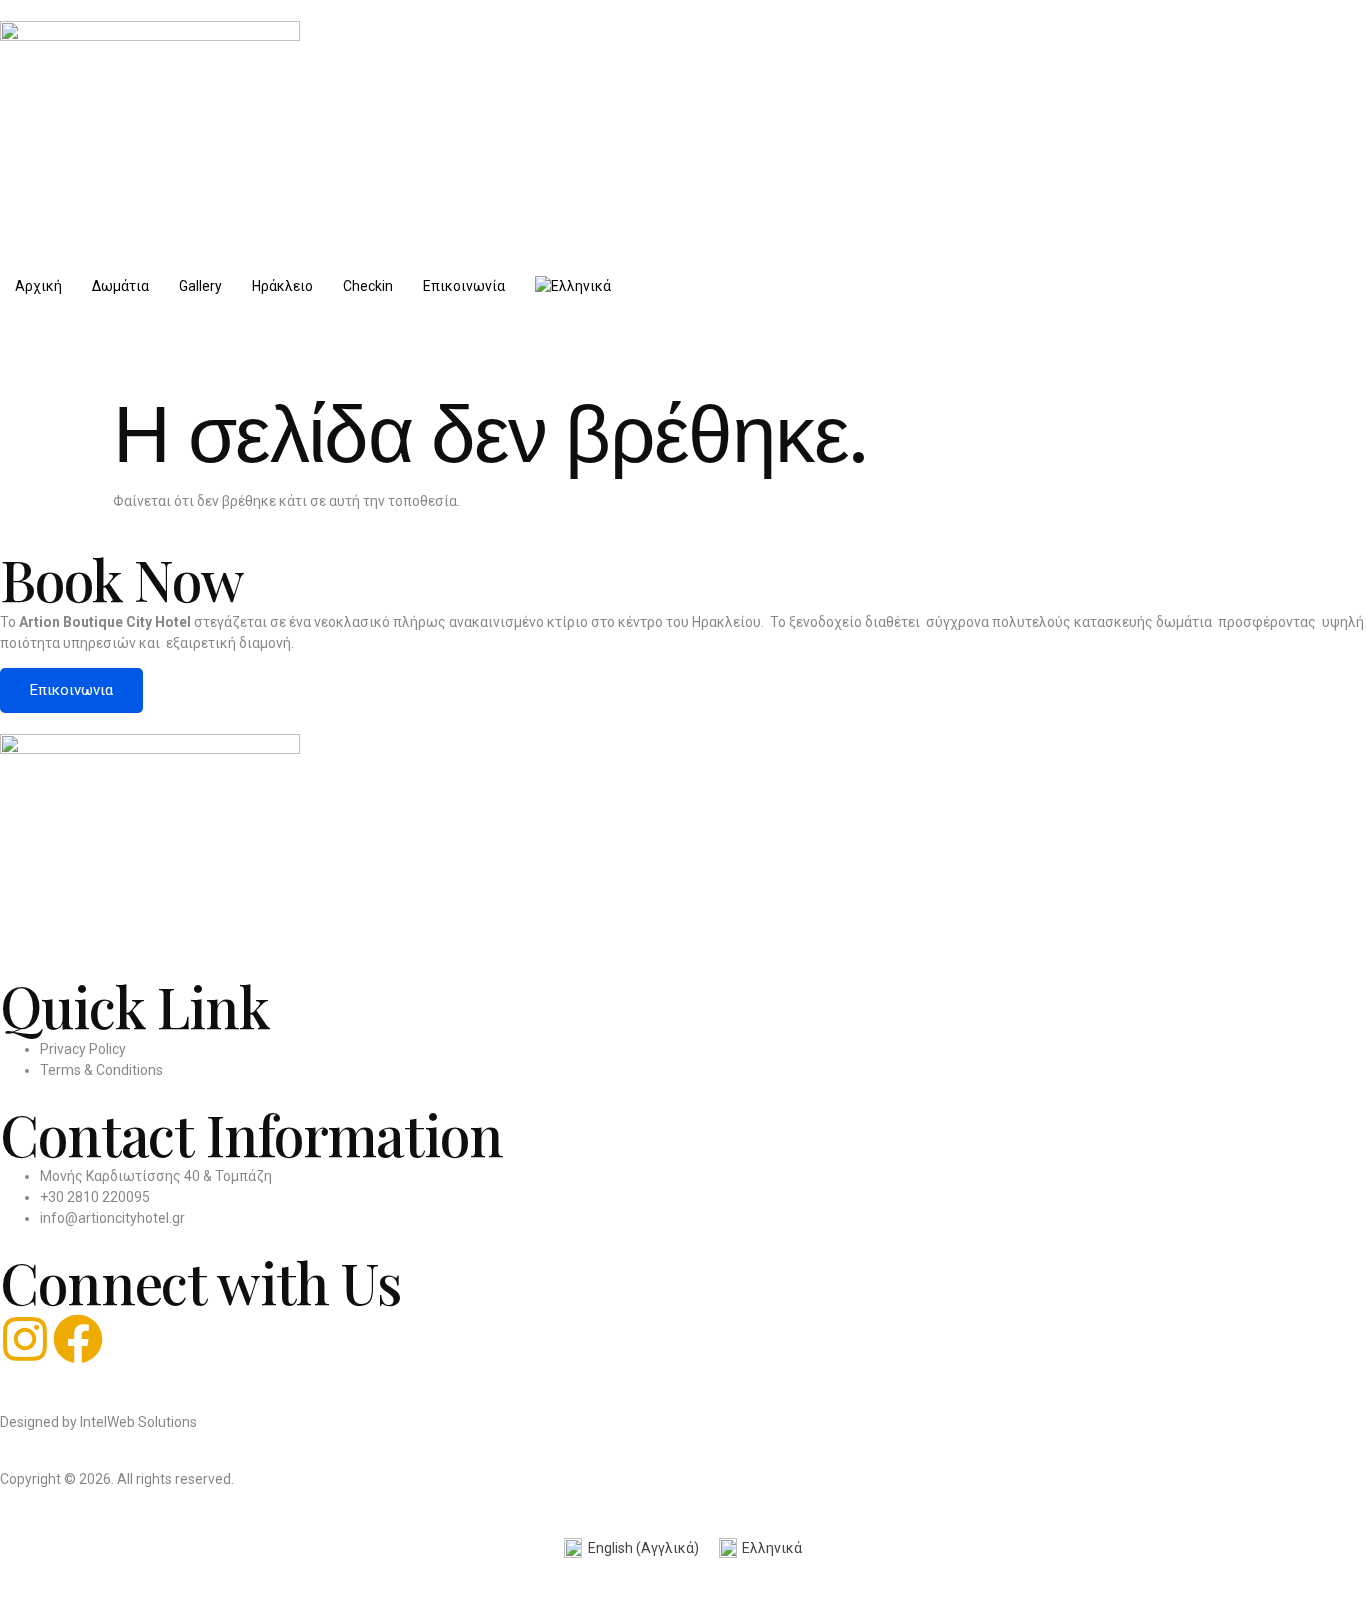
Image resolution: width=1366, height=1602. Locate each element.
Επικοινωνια (71, 690)
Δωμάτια (120, 286)
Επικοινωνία (464, 286)
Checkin (368, 286)
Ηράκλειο (282, 286)
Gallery (200, 286)
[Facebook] (78, 1339)
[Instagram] (25, 1339)
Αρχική (38, 286)
